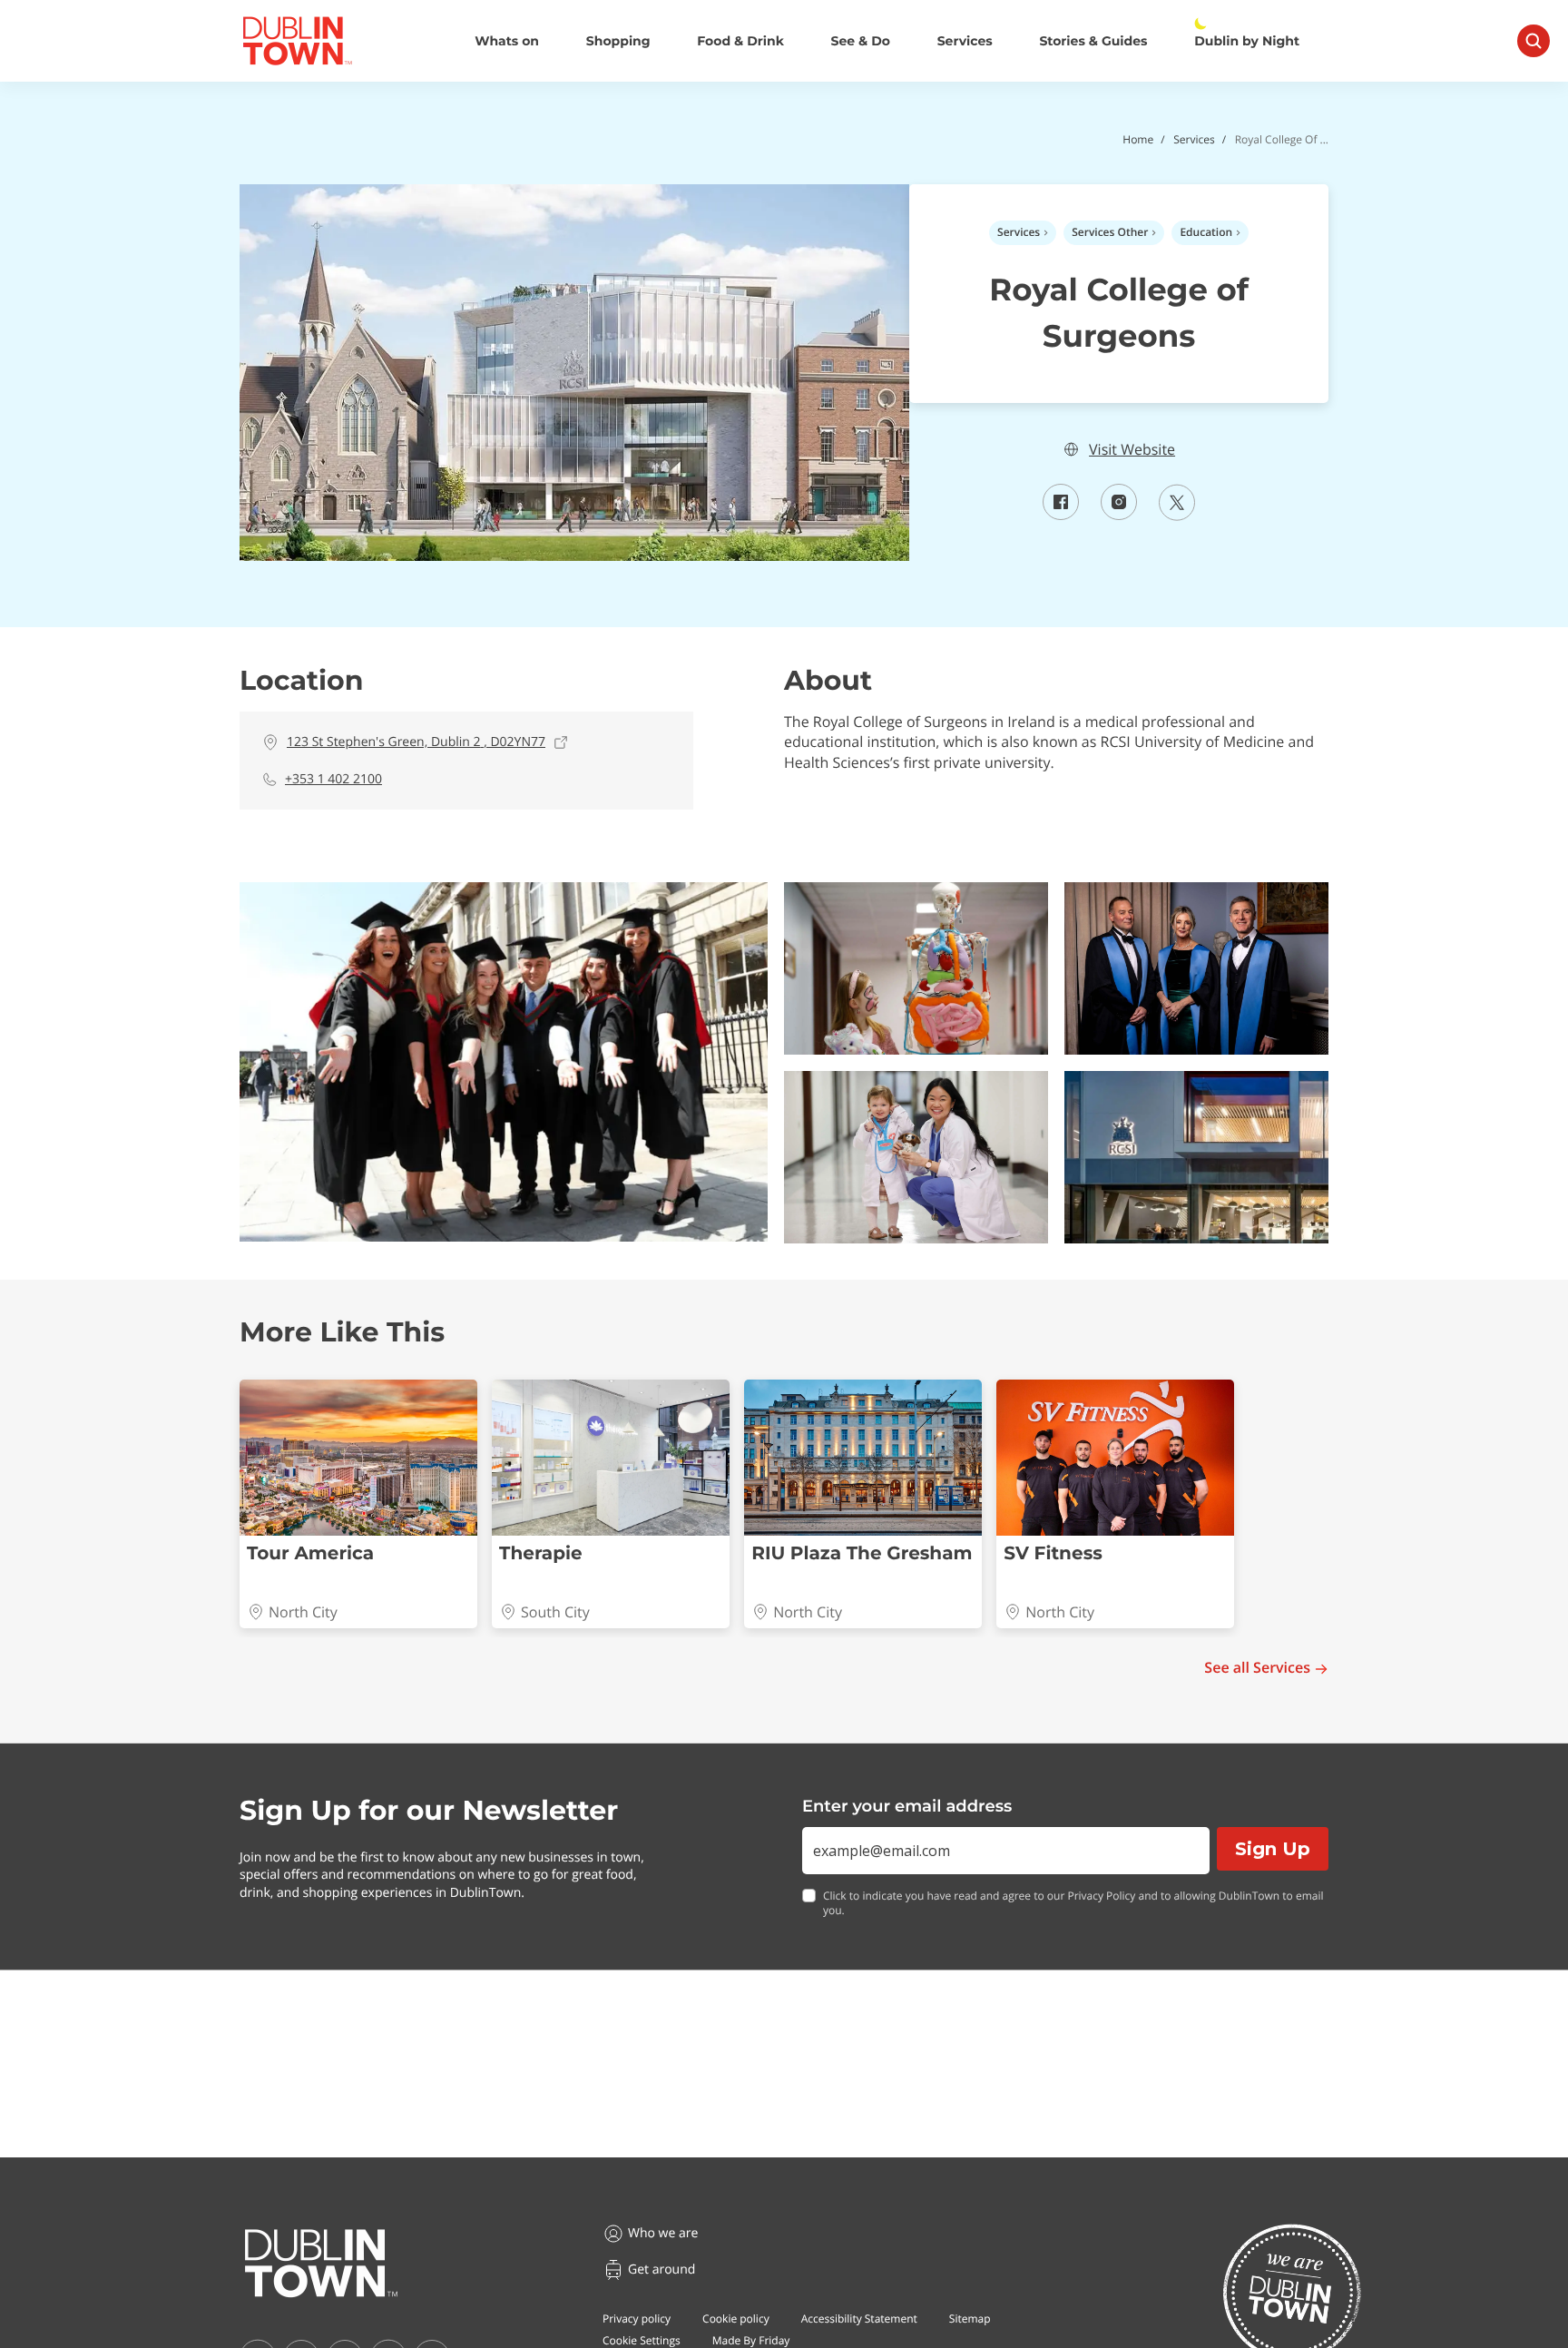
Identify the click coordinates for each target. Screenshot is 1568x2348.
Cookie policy (736, 2319)
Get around (661, 2269)
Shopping (618, 41)
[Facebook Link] (1061, 515)
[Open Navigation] (1534, 41)
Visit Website (1132, 450)
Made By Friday (751, 2340)
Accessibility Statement (859, 2319)
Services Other (1110, 232)
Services (965, 41)
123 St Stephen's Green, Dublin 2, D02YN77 (416, 742)
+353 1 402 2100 (333, 779)
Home (1138, 139)
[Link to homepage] (297, 41)
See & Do (861, 41)
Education (1206, 232)
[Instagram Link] (1119, 515)
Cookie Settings (642, 2340)
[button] (504, 1062)
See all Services (1257, 1668)
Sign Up (1273, 1849)
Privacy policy (637, 2319)
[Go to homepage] (321, 2264)
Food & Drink (740, 41)
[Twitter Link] (1177, 516)
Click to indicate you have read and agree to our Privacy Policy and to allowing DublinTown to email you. (1073, 1904)
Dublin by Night (1247, 41)
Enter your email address (907, 1806)
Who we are (663, 2233)
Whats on (507, 41)
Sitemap (970, 2319)
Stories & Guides (1093, 41)
